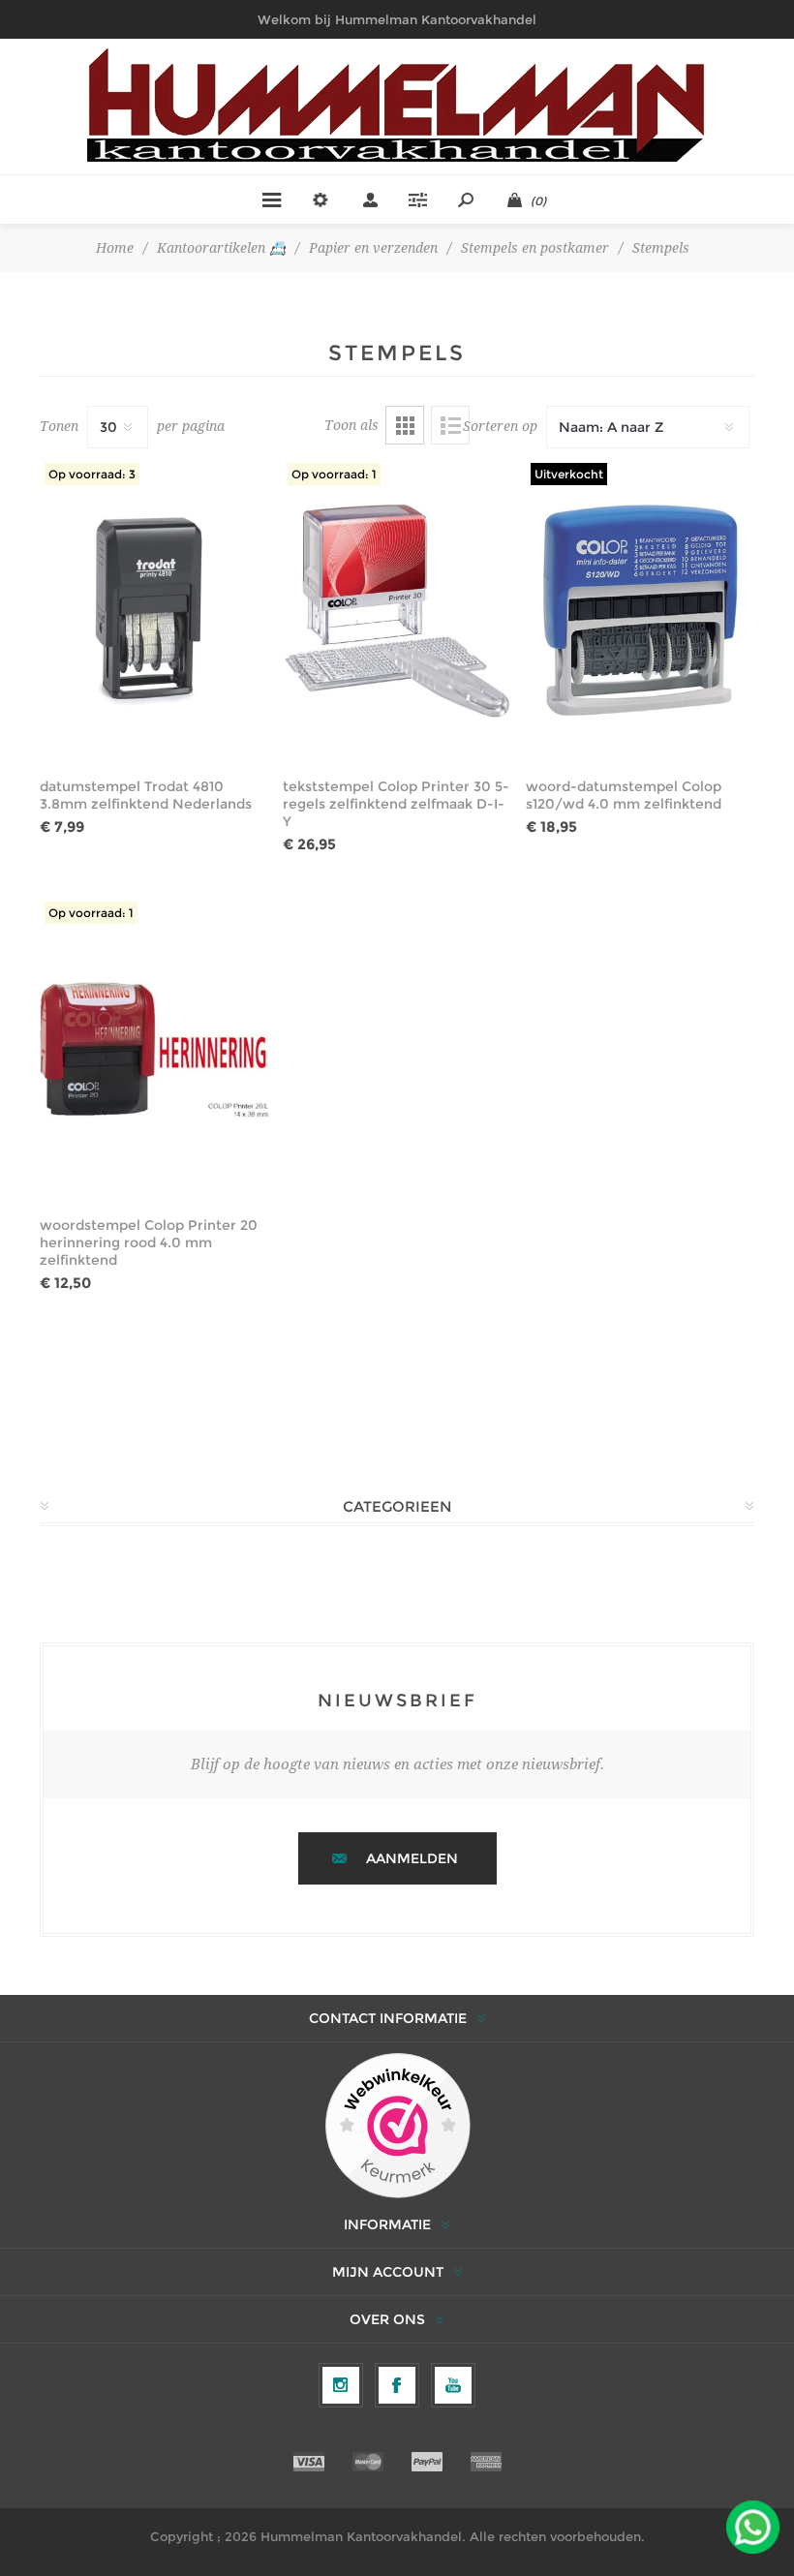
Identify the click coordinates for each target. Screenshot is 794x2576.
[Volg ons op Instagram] (341, 2385)
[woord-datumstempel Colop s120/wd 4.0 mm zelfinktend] (640, 611)
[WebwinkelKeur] (397, 2127)
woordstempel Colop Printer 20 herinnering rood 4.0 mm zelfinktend (149, 1242)
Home (115, 248)
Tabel (405, 425)
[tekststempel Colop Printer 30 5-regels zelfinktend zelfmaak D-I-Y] (397, 611)
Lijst (450, 425)
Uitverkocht (569, 474)
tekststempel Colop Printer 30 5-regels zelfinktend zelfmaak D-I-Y (396, 804)
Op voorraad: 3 (92, 474)
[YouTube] (453, 2385)
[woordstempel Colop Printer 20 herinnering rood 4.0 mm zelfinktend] (154, 1049)
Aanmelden (412, 1858)
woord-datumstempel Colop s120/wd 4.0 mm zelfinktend (624, 795)
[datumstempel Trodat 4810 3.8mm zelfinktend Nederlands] (154, 611)
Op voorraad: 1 (334, 474)
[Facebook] (397, 2385)
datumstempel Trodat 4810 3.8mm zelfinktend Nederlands (146, 795)
